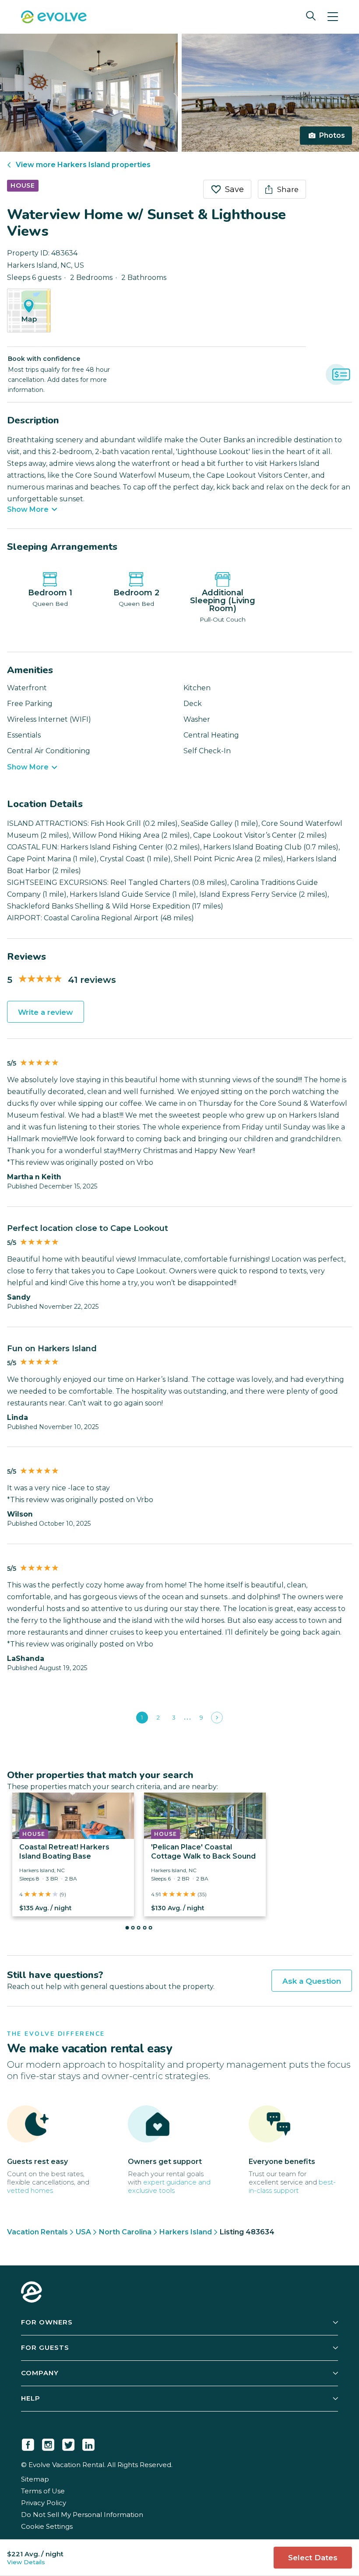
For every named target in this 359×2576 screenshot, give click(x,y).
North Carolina (125, 2232)
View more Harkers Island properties (83, 165)
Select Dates (313, 2558)
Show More (28, 510)
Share (288, 189)
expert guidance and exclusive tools (169, 2186)
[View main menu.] (333, 17)
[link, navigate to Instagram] (48, 2443)
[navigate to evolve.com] (32, 2293)
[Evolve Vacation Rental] (54, 18)
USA (83, 2232)
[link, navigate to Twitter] (68, 2443)
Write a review (46, 1012)
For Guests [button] (45, 2347)
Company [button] (40, 2373)
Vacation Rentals (37, 2232)
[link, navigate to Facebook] (28, 2443)
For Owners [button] (47, 2322)
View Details (26, 2562)
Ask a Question (312, 1981)
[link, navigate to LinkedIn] (88, 2443)
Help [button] (31, 2398)
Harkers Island (186, 2232)
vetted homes (30, 2190)
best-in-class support (292, 2186)
